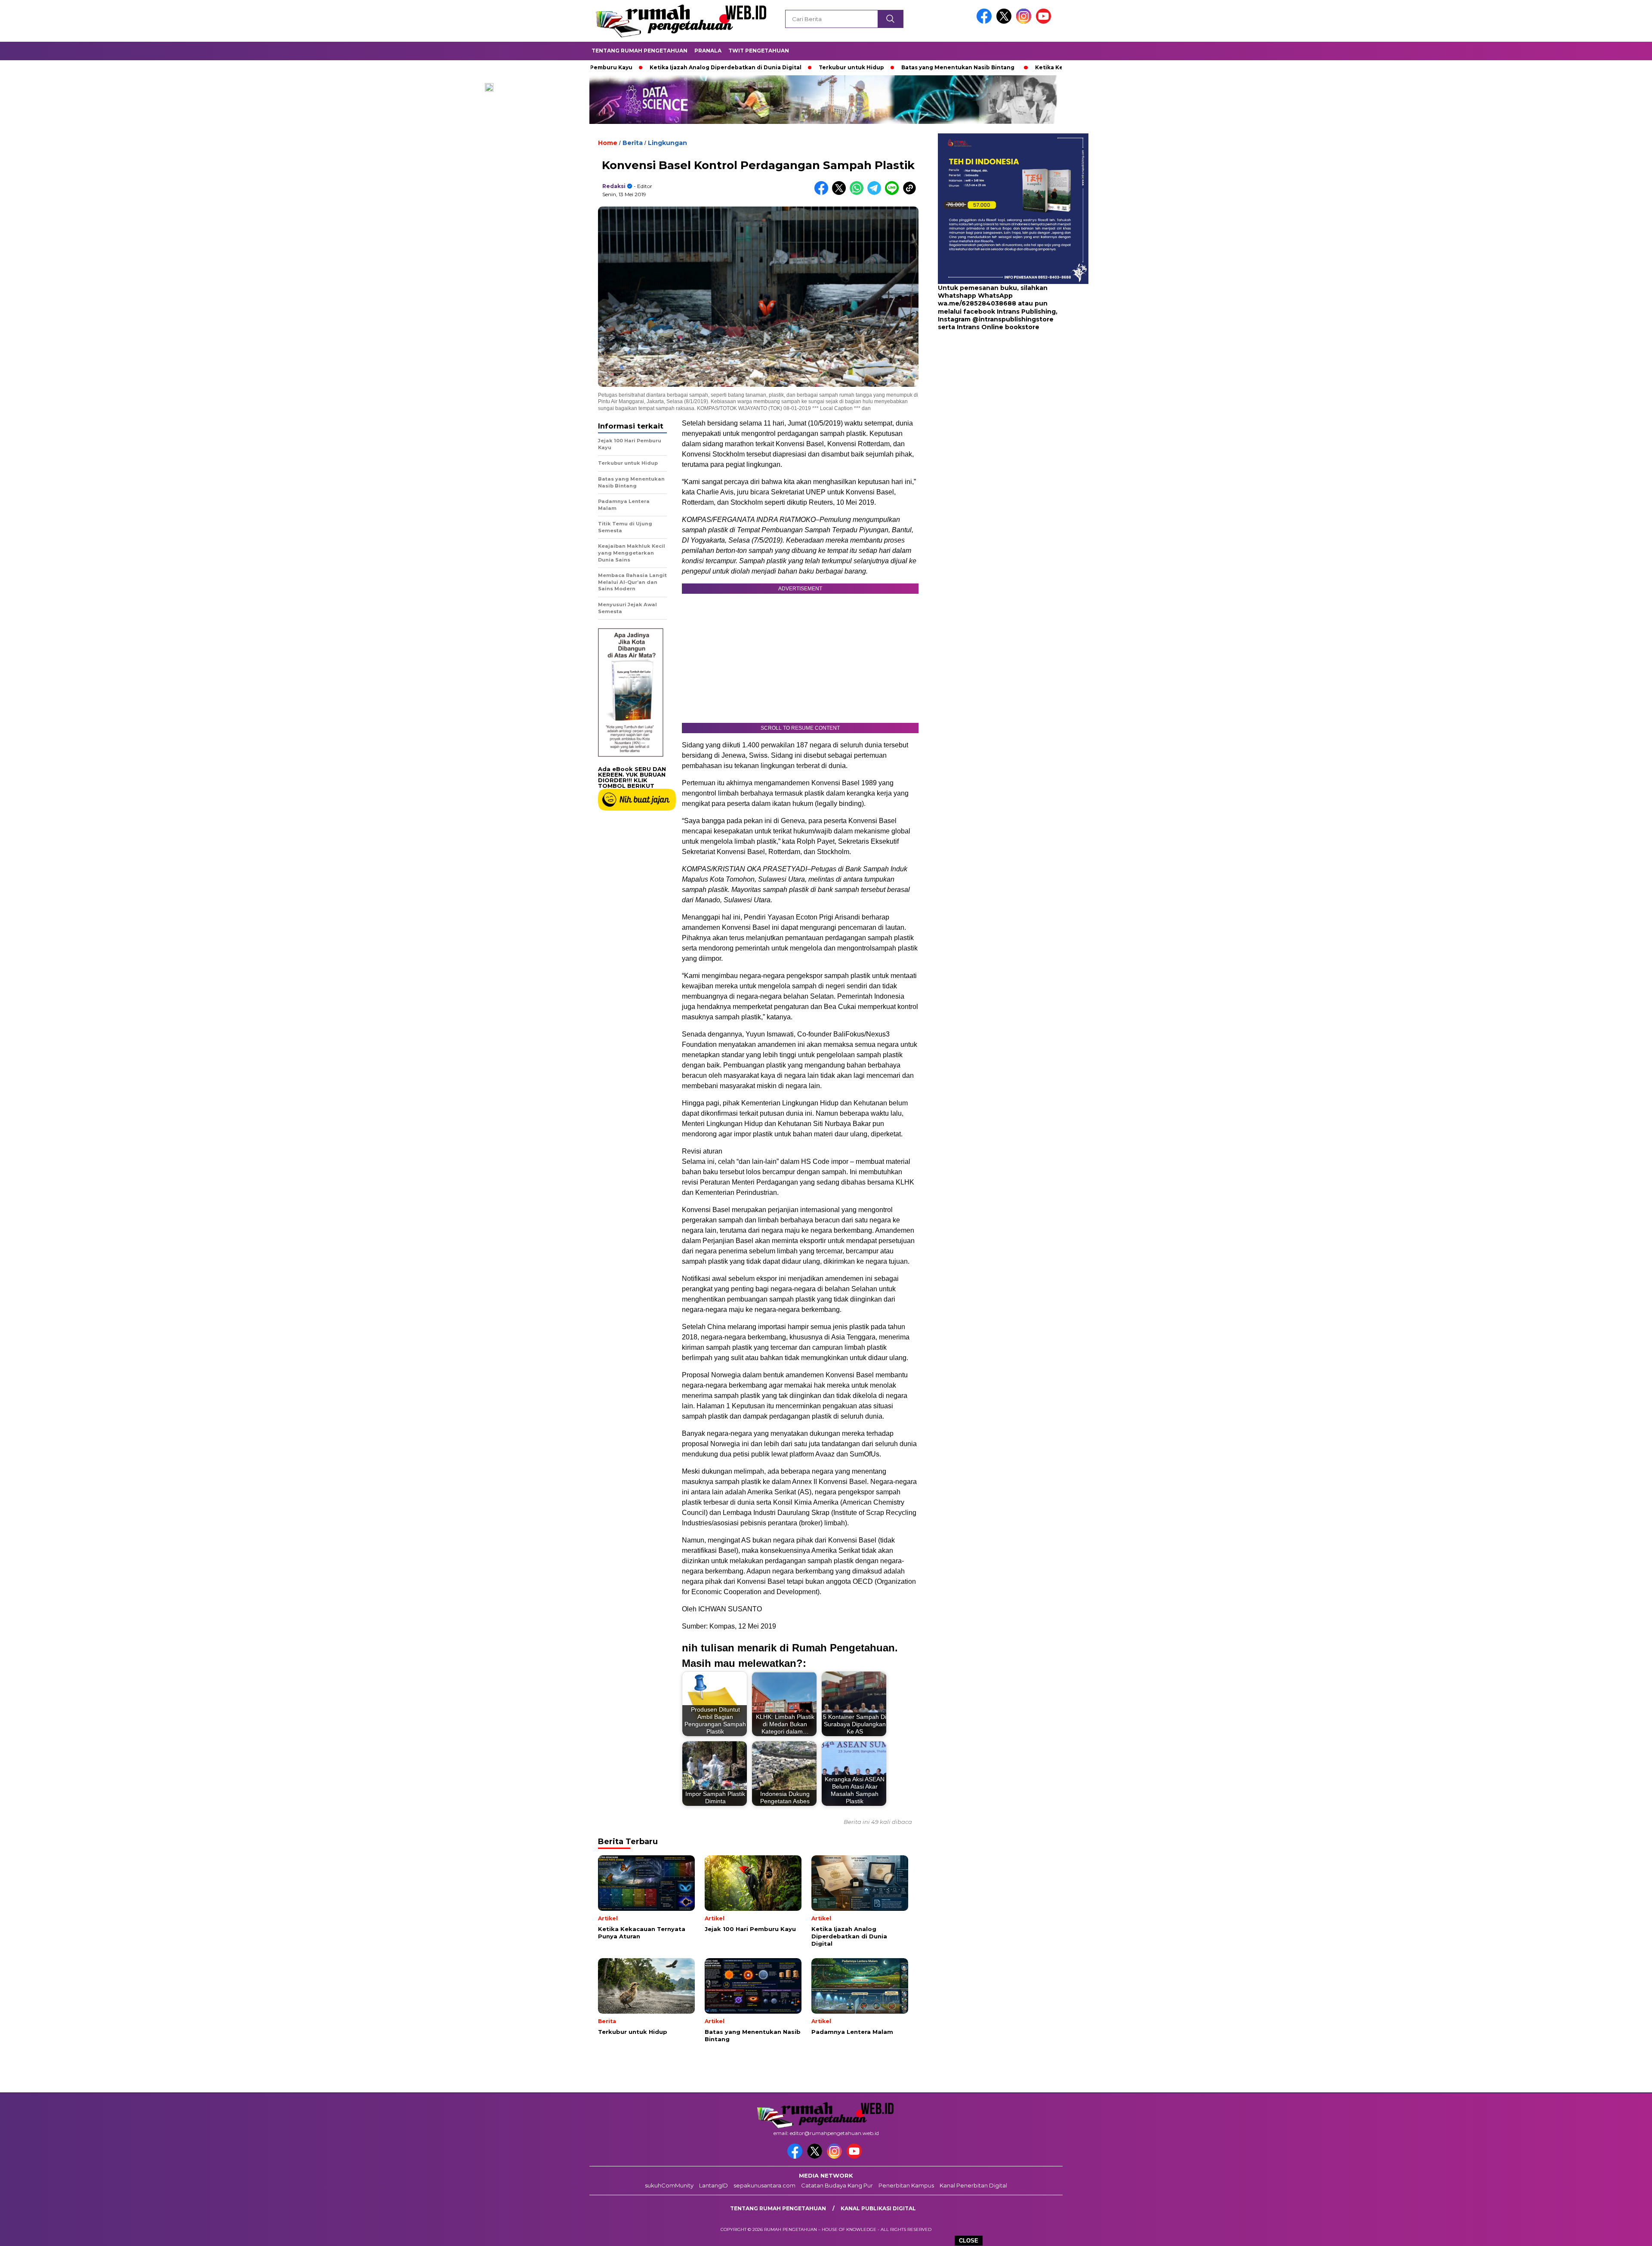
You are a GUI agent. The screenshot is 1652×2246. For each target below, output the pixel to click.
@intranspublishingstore (1013, 319)
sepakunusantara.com (764, 2185)
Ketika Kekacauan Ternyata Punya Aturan (985, 67)
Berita (633, 143)
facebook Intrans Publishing (1009, 312)
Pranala (708, 51)
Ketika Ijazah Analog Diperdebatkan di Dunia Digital (615, 67)
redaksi (614, 186)
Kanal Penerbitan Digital (973, 2185)
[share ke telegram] (876, 193)
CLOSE (969, 2241)
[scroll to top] (1595, 2233)
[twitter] (1005, 22)
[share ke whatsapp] (858, 193)
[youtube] (1045, 22)
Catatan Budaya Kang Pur (837, 2185)
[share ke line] (894, 193)
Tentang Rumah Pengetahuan (640, 51)
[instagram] (1025, 22)
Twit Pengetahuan (759, 51)
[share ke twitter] (841, 193)
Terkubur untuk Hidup (740, 67)
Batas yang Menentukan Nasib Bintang (847, 67)
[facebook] (986, 22)
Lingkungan (667, 143)
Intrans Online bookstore (998, 327)
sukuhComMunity (669, 2185)
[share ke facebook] (823, 193)
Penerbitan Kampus (906, 2185)
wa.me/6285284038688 (977, 304)
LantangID (714, 2185)
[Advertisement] (992, 400)
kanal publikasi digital (878, 2208)
